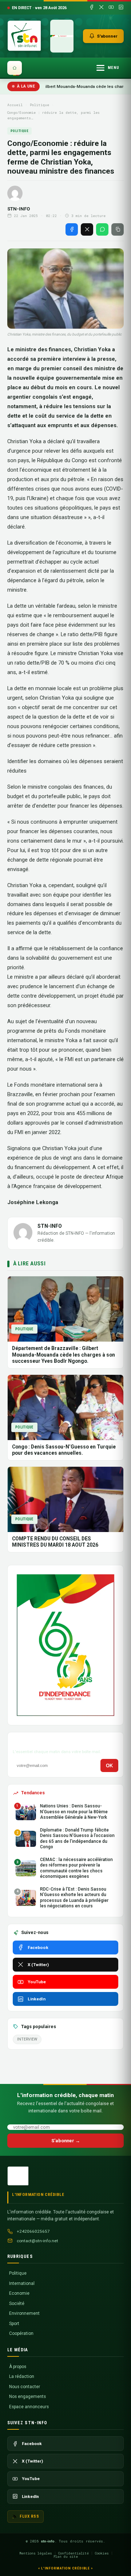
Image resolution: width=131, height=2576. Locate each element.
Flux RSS (29, 2516)
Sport (14, 2324)
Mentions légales (36, 2553)
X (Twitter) (38, 1965)
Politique (39, 105)
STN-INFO (19, 209)
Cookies (102, 2553)
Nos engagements (27, 2397)
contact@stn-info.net (37, 2241)
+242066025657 (33, 2231)
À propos (18, 2367)
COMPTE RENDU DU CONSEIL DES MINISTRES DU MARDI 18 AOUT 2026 (55, 1542)
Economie (19, 2293)
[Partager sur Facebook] (72, 229)
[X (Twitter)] (101, 8)
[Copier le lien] (118, 229)
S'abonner (107, 36)
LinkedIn (37, 1999)
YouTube (37, 1982)
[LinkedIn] (121, 8)
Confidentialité (74, 2553)
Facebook (38, 1948)
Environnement (24, 2313)
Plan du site (66, 2556)
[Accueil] (15, 68)
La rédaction (22, 2376)
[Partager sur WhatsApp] (102, 229)
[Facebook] (92, 8)
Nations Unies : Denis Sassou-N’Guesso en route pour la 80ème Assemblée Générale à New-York (74, 1812)
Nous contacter (25, 2387)
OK (109, 1766)
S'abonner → (66, 2141)
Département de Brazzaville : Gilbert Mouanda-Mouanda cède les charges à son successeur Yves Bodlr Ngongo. (63, 1355)
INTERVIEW (27, 2039)
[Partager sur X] (87, 229)
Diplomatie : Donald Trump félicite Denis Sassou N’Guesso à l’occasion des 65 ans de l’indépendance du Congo (77, 1838)
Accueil (15, 105)
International (22, 2283)
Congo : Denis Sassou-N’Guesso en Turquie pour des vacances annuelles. (64, 1450)
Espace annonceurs (29, 2407)
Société (17, 2304)
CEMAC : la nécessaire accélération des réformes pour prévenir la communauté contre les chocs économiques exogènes (76, 1868)
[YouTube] (111, 8)
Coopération (21, 2333)
